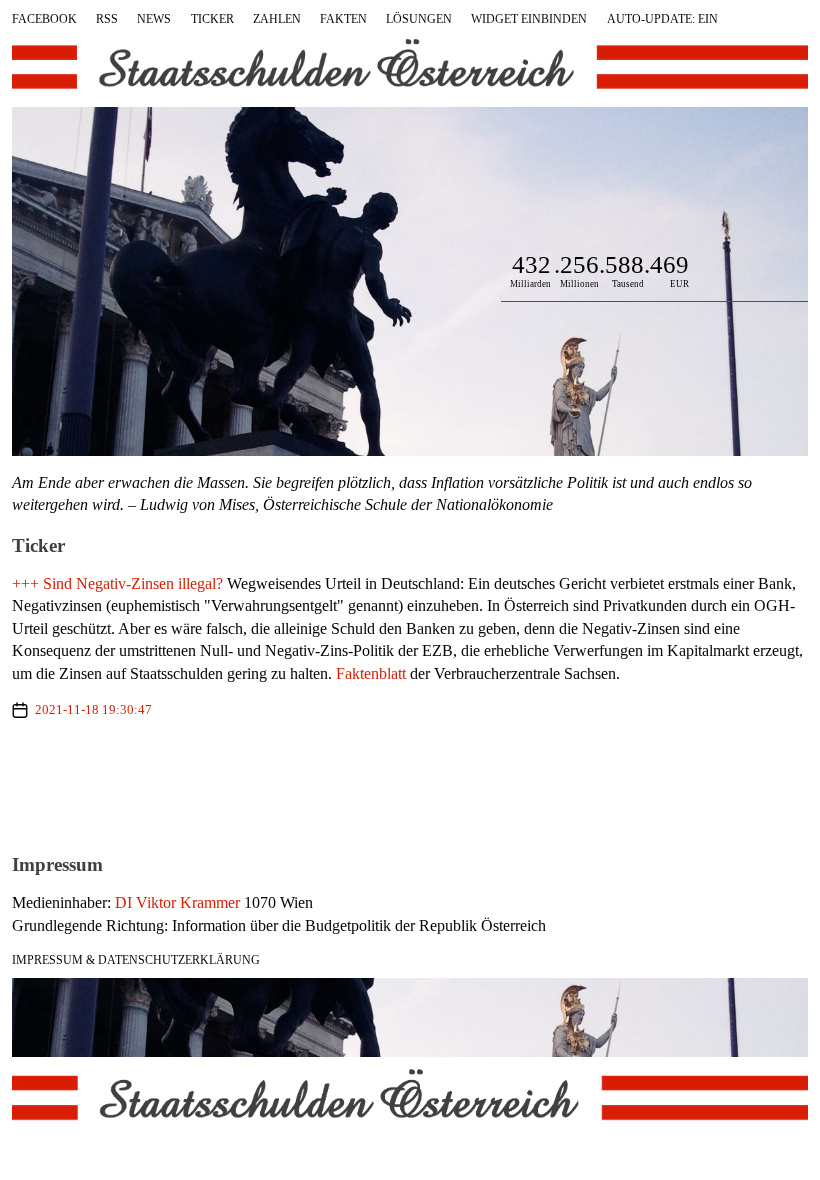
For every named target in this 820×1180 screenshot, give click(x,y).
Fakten (343, 19)
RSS (107, 19)
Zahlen (277, 19)
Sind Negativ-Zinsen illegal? (133, 583)
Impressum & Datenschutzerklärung (136, 960)
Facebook (44, 19)
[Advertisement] (410, 786)
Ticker (212, 19)
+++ (25, 583)
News (154, 19)
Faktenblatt (371, 673)
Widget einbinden (529, 19)
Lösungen (419, 19)
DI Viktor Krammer (177, 902)
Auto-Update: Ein (662, 19)
